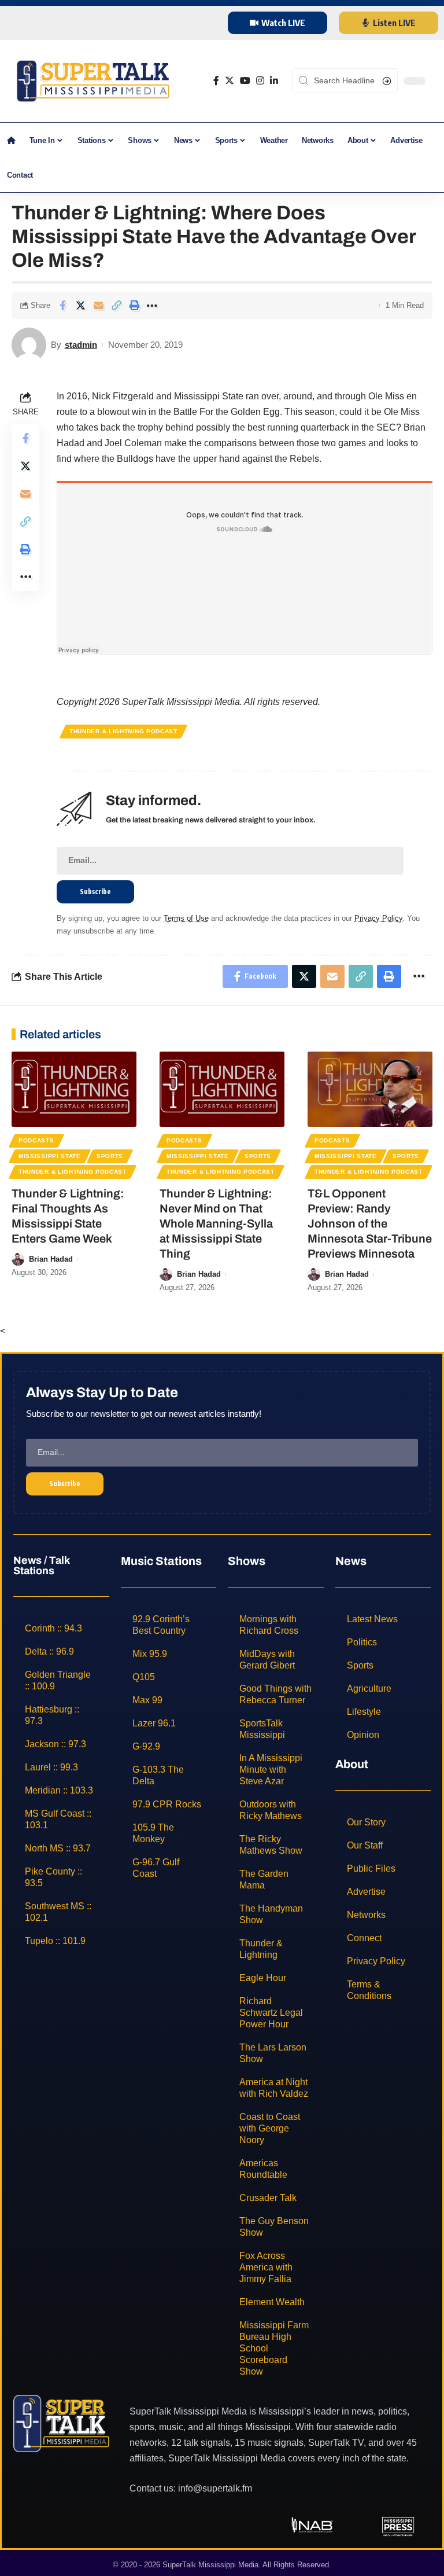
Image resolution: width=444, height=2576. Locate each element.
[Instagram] (260, 81)
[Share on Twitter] (80, 306)
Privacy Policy (378, 918)
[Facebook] (216, 81)
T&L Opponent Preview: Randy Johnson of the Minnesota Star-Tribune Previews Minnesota (370, 1223)
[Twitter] (230, 81)
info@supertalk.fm (215, 2488)
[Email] (98, 306)
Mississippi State (50, 1156)
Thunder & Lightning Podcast (123, 731)
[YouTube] (245, 81)
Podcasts (36, 1140)
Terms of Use (186, 918)
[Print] (134, 306)
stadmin (81, 345)
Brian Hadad (51, 1259)
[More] (152, 306)
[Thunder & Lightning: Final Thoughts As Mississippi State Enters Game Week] (74, 1089)
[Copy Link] (116, 306)
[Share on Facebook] (62, 306)
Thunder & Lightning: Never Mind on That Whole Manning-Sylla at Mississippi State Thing (216, 1223)
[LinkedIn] (274, 81)
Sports (110, 1156)
